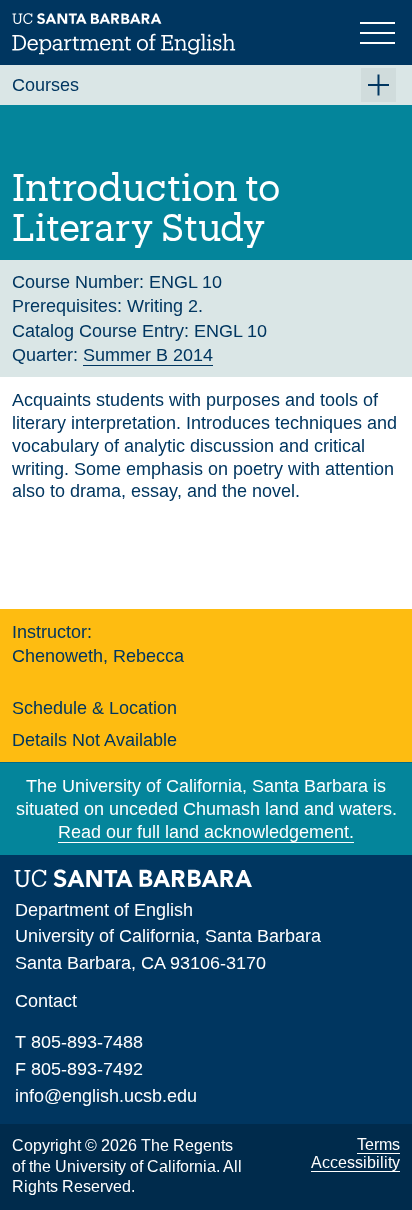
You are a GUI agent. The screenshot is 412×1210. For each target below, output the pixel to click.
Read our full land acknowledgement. (206, 832)
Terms (378, 1144)
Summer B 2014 (148, 355)
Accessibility (355, 1162)
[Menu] (380, 31)
